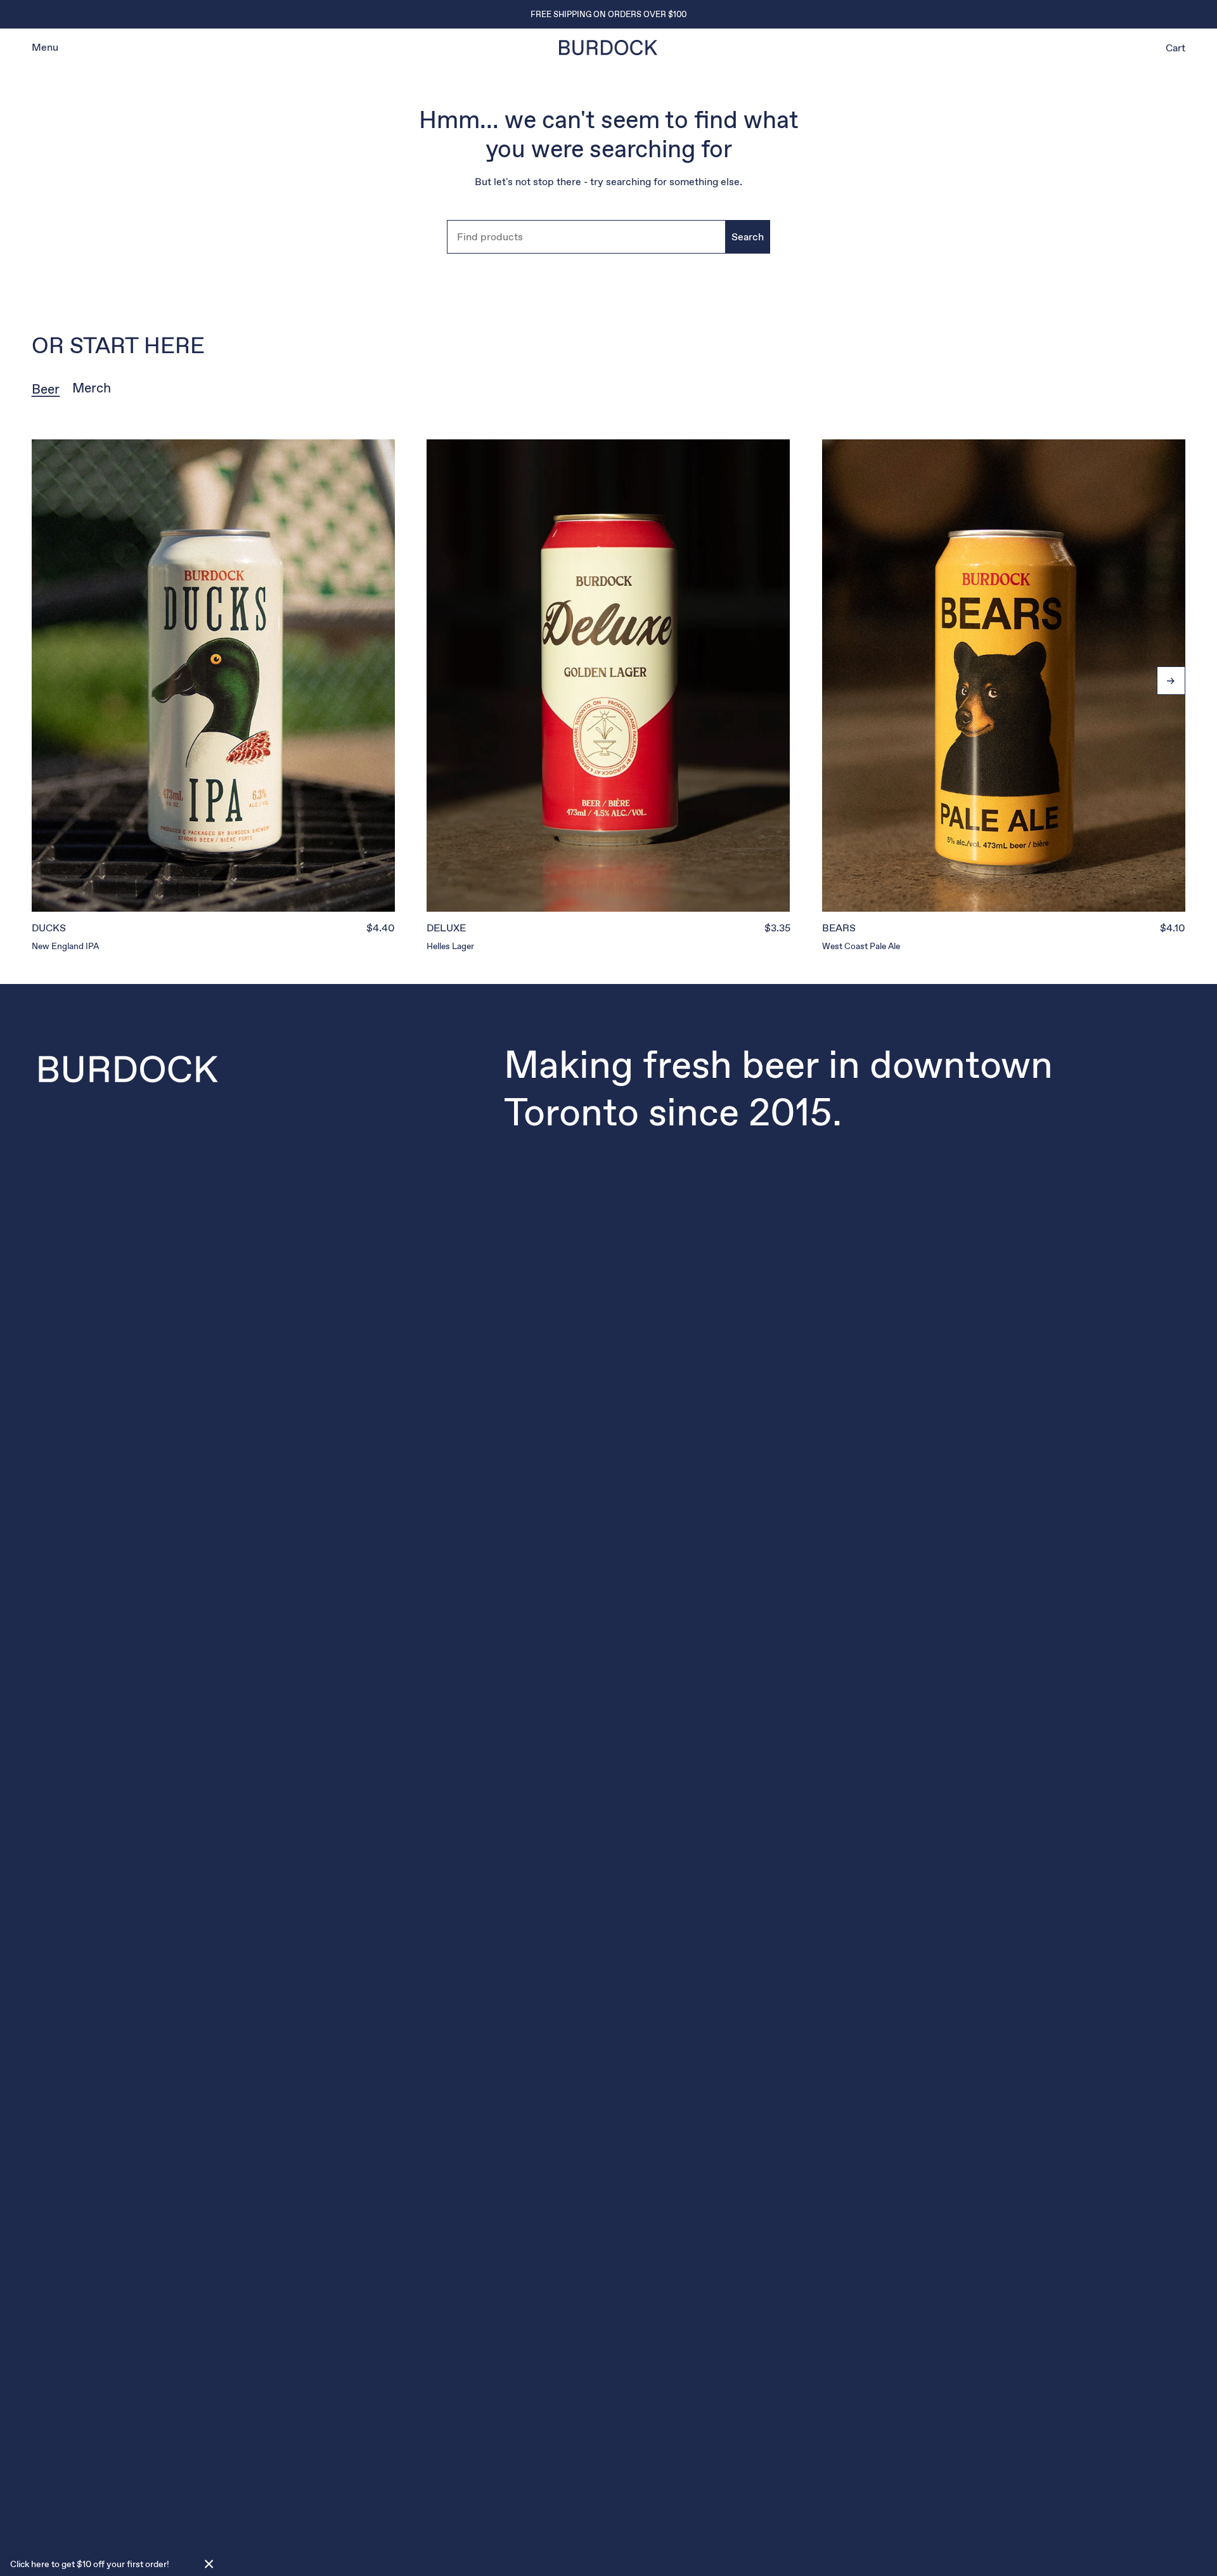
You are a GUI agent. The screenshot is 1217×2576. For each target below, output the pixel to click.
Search (748, 237)
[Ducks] (213, 676)
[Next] (1171, 681)
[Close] (209, 2564)
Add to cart (213, 883)
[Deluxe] (608, 676)
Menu (45, 47)
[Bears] (1004, 676)
